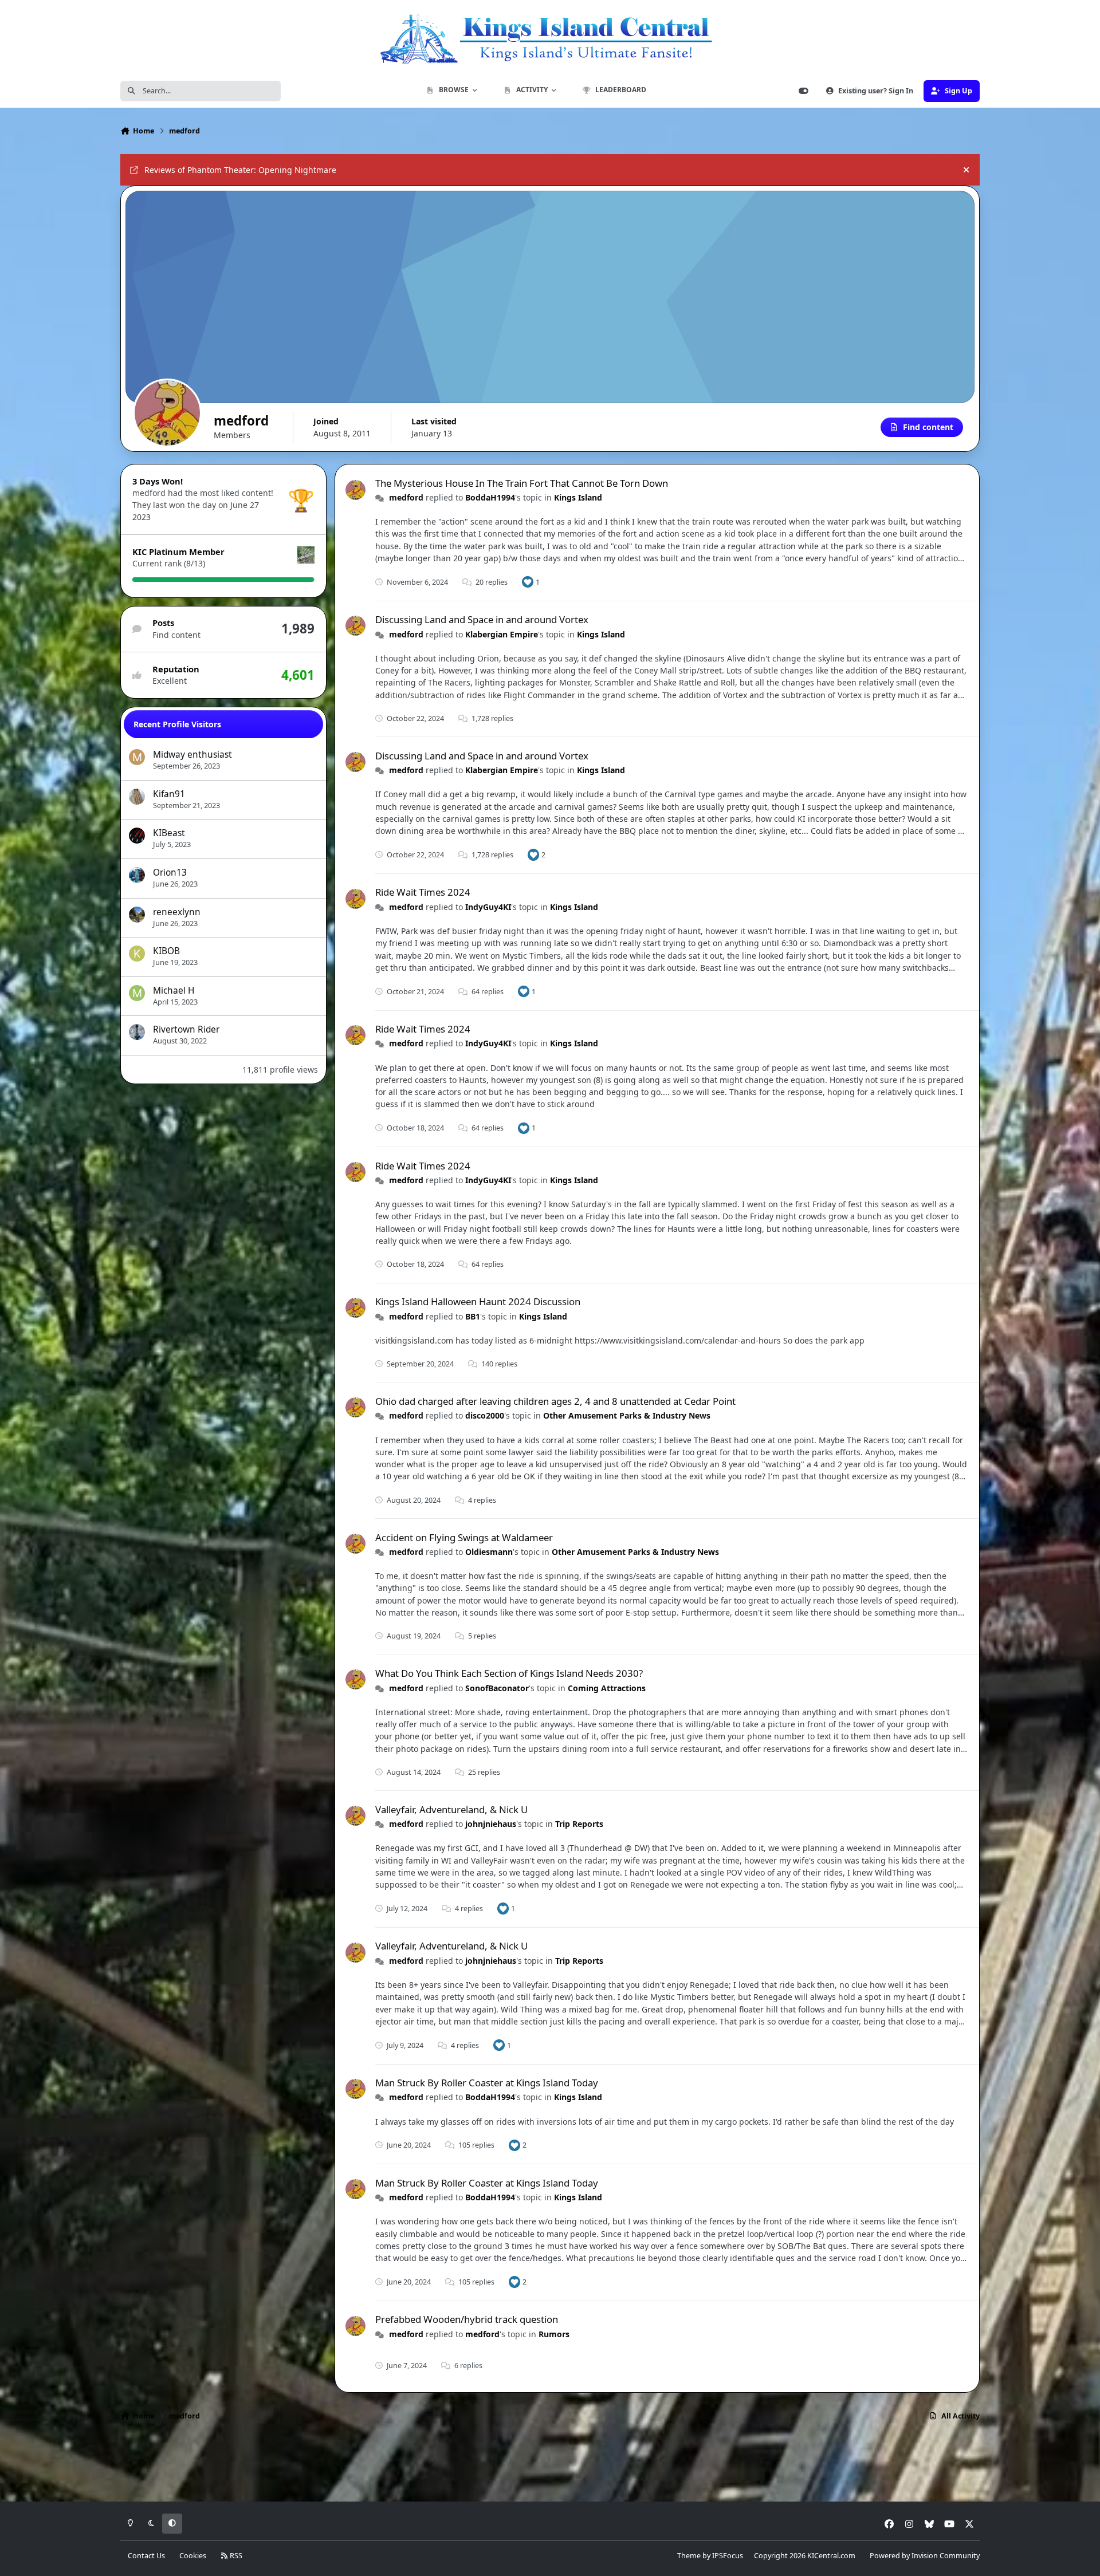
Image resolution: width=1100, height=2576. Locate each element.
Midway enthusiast (192, 755)
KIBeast (169, 833)
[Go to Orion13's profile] (137, 875)
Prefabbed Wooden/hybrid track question (467, 2319)
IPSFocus (728, 2556)
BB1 (473, 1316)
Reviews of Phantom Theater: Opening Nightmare (240, 170)
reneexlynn (177, 912)
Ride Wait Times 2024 (423, 892)
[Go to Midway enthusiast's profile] (137, 757)
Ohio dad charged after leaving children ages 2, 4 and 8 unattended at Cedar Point (555, 1401)
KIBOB (166, 951)
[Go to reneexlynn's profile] (137, 915)
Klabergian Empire (502, 634)
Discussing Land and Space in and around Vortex (482, 619)
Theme (689, 2556)
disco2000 (485, 1415)
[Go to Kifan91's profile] (137, 797)
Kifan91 (169, 794)
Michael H (174, 990)
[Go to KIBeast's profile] (137, 836)
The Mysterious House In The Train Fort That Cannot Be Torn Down (522, 483)
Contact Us (146, 2556)
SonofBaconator (497, 1688)
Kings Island (578, 497)
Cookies (193, 2556)
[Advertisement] (550, 2465)
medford (406, 497)
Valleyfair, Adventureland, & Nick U (451, 1809)
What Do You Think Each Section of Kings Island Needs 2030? (509, 1673)
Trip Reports (579, 1824)
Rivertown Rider (186, 1029)
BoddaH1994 (490, 497)
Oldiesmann (489, 1552)
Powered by (925, 2556)
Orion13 (170, 873)
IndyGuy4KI (488, 907)
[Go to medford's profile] (355, 490)
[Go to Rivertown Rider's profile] (137, 1032)
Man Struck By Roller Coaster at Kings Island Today (487, 2083)
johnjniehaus (491, 1824)
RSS (235, 2556)
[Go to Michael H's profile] (137, 993)
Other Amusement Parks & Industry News (627, 1415)
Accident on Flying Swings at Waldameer (464, 1537)
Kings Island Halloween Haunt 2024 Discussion (478, 1301)
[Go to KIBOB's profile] (137, 954)
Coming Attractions (607, 1688)
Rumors (554, 2334)
